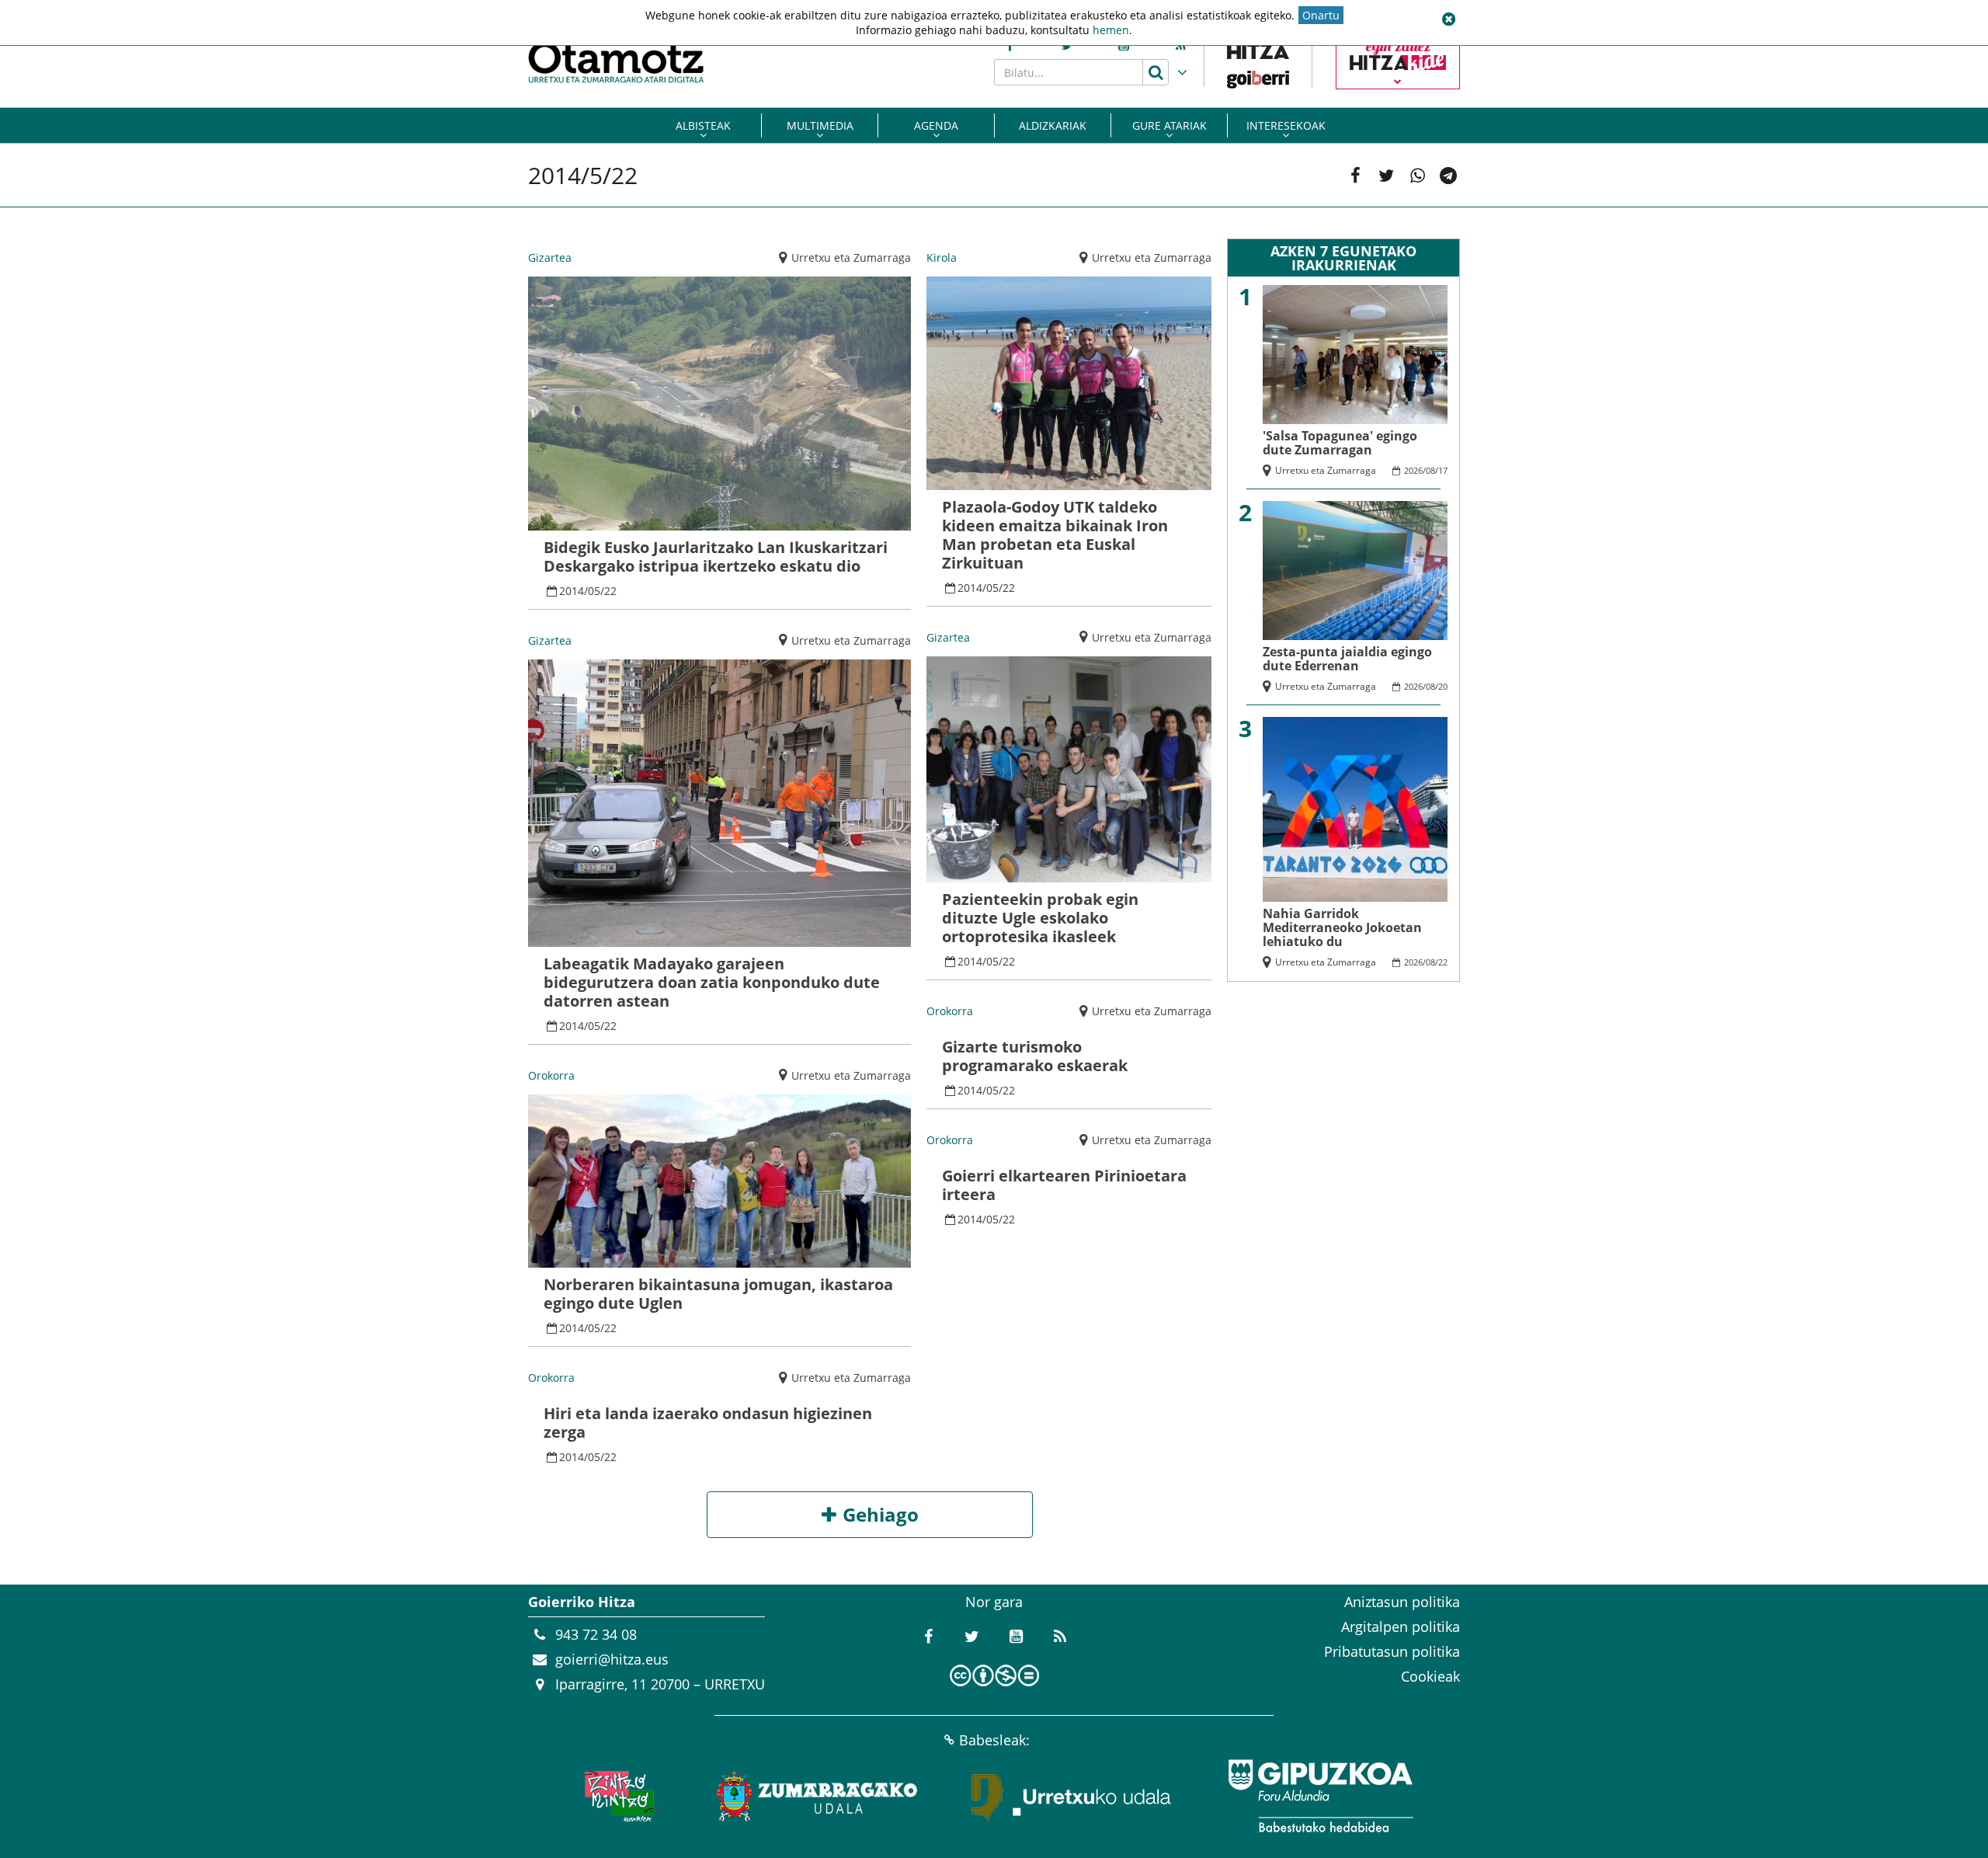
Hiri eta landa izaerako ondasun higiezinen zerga (708, 1423)
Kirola (942, 257)
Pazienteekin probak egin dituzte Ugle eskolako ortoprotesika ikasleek (1040, 918)
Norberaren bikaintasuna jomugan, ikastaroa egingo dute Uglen (718, 1294)
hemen (1111, 30)
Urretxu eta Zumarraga (851, 257)
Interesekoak (1286, 125)
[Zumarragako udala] (818, 1796)
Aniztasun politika (1402, 1602)
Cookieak (1430, 1676)
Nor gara (994, 1602)
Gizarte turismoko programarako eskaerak (1035, 1056)
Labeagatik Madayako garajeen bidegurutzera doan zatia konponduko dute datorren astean (712, 982)
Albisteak (703, 125)
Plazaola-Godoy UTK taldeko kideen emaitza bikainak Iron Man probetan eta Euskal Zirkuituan (1055, 535)
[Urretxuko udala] (1072, 1796)
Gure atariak (1170, 125)
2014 (572, 591)
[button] (1448, 19)
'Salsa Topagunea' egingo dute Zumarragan (1340, 443)
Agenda (936, 125)
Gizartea (550, 257)
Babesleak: (994, 1740)
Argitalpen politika (1401, 1627)
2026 (1413, 470)
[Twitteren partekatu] (1386, 176)
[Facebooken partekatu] (1355, 176)
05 (594, 591)
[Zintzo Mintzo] (619, 1796)
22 (610, 591)
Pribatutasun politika (1392, 1651)
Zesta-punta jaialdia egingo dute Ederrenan (1347, 659)
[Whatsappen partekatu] (1417, 176)
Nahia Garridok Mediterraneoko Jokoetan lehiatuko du (1342, 927)
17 (1443, 470)
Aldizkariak (1053, 125)
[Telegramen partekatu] (1448, 176)
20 (1443, 686)
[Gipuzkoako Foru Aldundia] (1320, 1796)
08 (1430, 470)
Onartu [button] (1321, 15)
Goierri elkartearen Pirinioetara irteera (1064, 1185)
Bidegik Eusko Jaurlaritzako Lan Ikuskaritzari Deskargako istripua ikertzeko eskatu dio (716, 557)
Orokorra (551, 1075)
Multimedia (820, 125)
